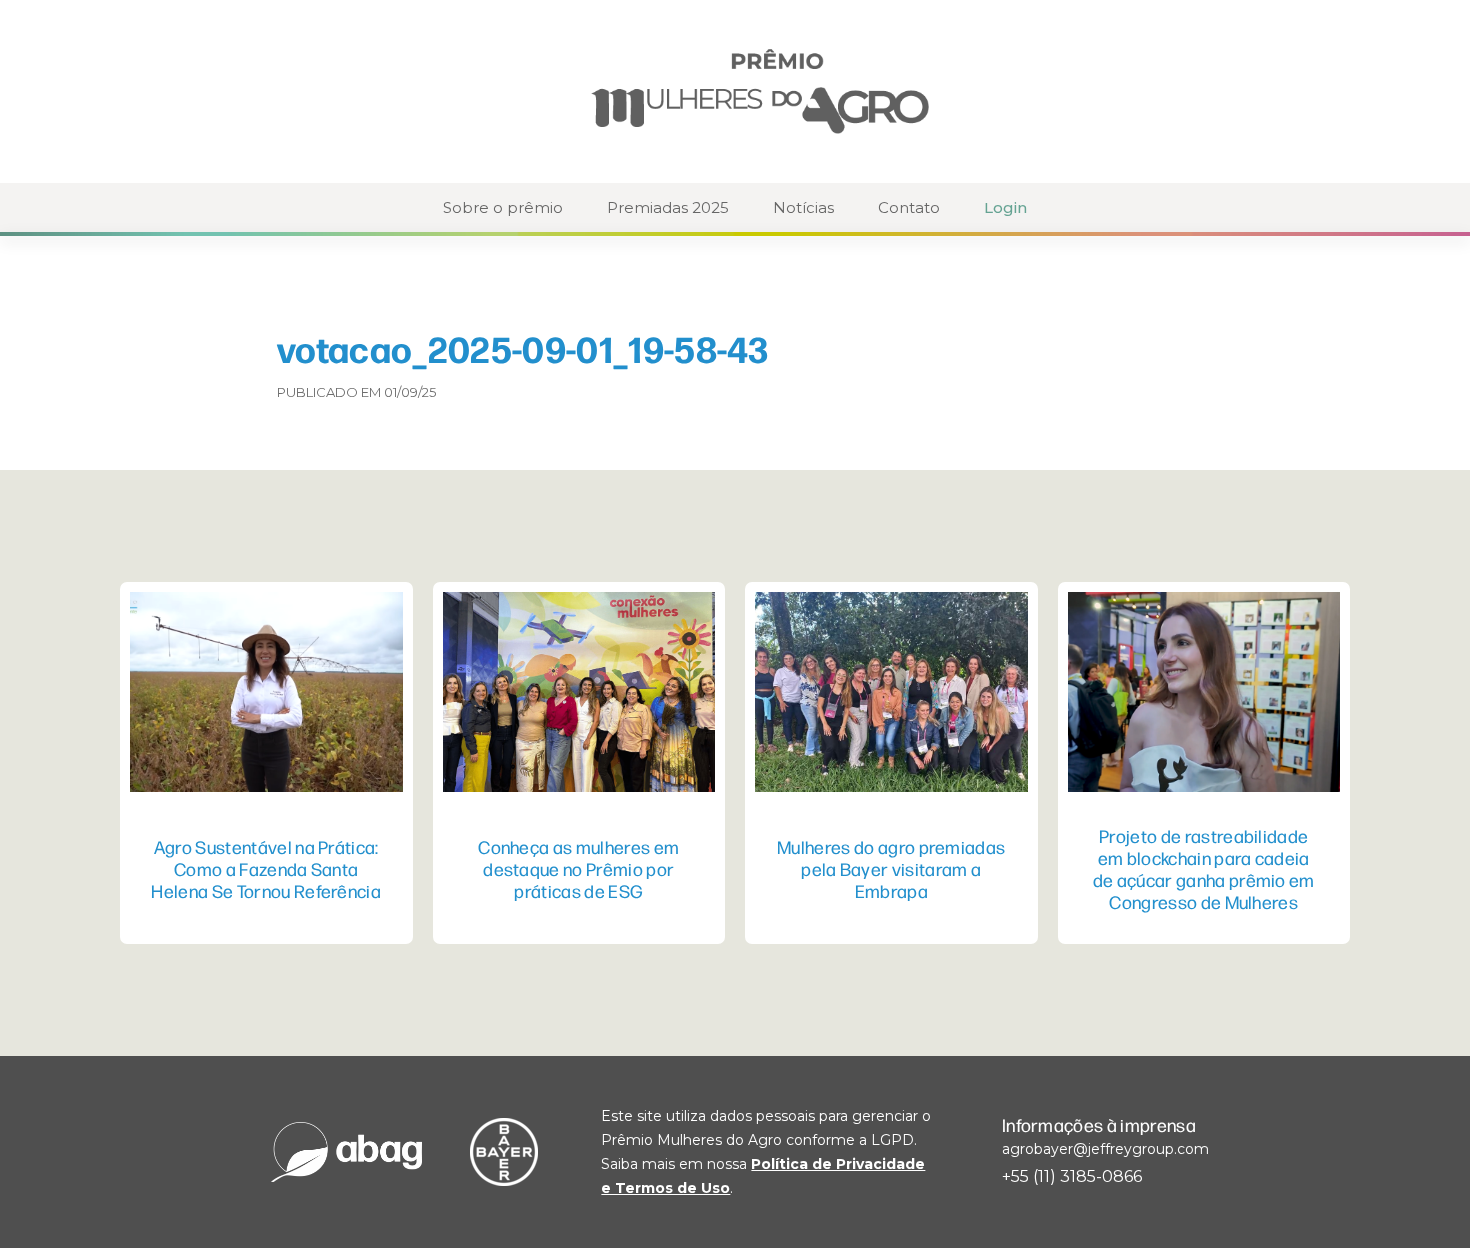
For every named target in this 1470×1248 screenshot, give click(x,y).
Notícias (803, 207)
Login (1005, 207)
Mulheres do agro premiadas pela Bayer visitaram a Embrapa (891, 868)
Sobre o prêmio (503, 207)
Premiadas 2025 (668, 207)
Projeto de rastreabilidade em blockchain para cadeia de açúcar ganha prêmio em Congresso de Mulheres (1204, 868)
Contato (909, 207)
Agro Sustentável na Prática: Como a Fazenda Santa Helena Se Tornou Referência (266, 868)
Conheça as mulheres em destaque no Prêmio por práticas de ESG (578, 868)
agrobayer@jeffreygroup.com (1105, 1149)
